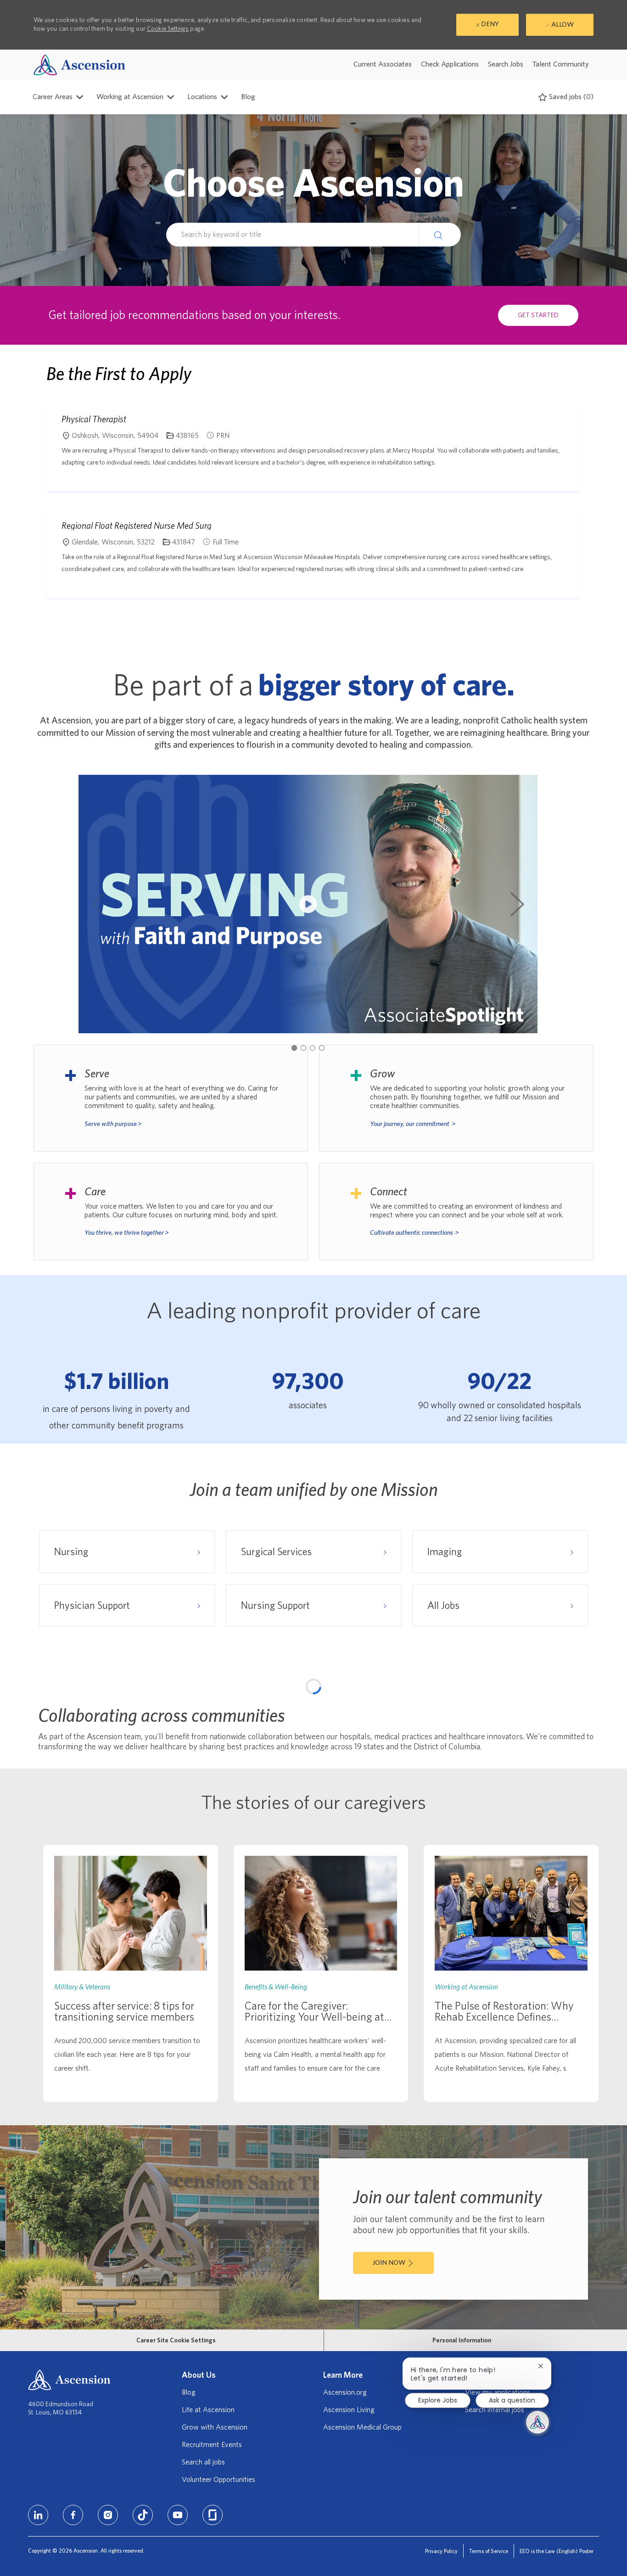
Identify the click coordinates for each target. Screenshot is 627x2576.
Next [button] (517, 904)
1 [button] (294, 1048)
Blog (248, 97)
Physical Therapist (94, 419)
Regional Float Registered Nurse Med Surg (137, 526)
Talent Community (561, 64)
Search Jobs (506, 64)
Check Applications (450, 64)
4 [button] (322, 1048)
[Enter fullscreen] (582, 1741)
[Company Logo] (79, 64)
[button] (440, 235)
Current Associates (383, 64)
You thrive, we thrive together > (127, 1233)
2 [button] (303, 1048)
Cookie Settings (168, 29)
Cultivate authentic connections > (414, 1233)
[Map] (313, 1798)
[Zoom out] (582, 1709)
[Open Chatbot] (537, 2422)
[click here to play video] (308, 904)
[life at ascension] (171, 1098)
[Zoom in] (582, 1695)
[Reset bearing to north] (582, 1723)
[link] (131, 2203)
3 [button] (313, 1048)
